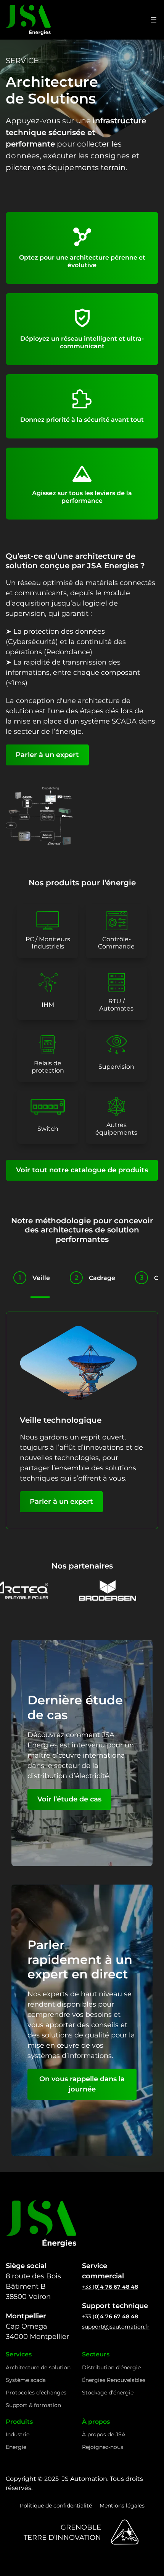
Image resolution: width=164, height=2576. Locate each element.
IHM (48, 1005)
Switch (48, 1129)
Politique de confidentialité (56, 2506)
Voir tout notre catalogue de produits (82, 1170)
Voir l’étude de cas (69, 1799)
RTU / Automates (116, 1005)
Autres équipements (116, 1129)
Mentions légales (122, 2506)
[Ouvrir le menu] (154, 20)
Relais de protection (48, 1067)
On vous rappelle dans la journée (82, 2084)
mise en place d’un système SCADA (75, 721)
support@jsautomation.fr (116, 2327)
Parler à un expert (47, 755)
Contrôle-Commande (116, 943)
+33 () (110, 2287)
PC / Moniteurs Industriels (48, 943)
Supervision (116, 1067)
